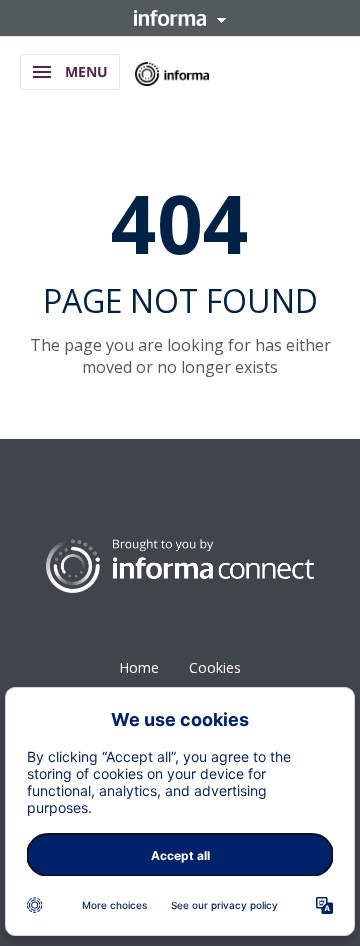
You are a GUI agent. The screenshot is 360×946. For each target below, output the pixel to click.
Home (139, 667)
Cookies (215, 667)
